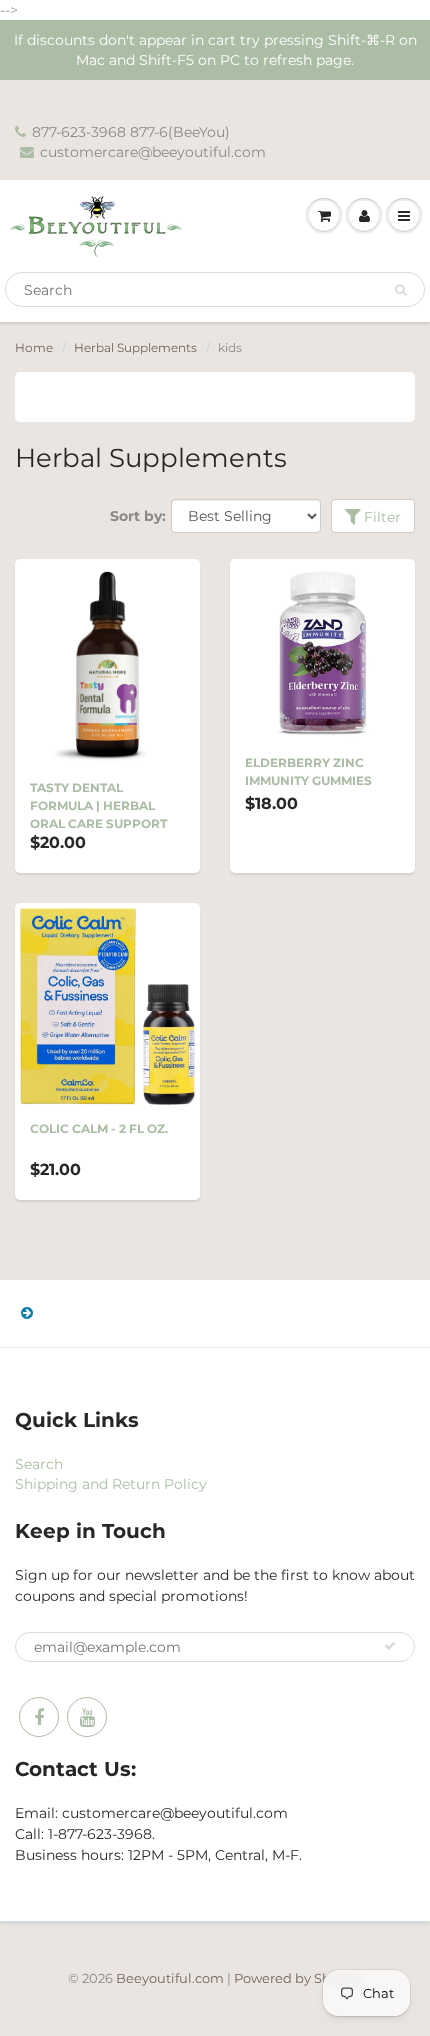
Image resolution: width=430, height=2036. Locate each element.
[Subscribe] (390, 1646)
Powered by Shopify (298, 1978)
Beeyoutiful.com (170, 1978)
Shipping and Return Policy (111, 1484)
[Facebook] (39, 1717)
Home (34, 347)
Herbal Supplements (135, 347)
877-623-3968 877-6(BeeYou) (131, 132)
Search (39, 1464)
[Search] (400, 290)
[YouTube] (87, 1717)
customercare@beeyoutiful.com (153, 152)
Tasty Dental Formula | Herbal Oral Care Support (98, 805)
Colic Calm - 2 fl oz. (99, 1128)
